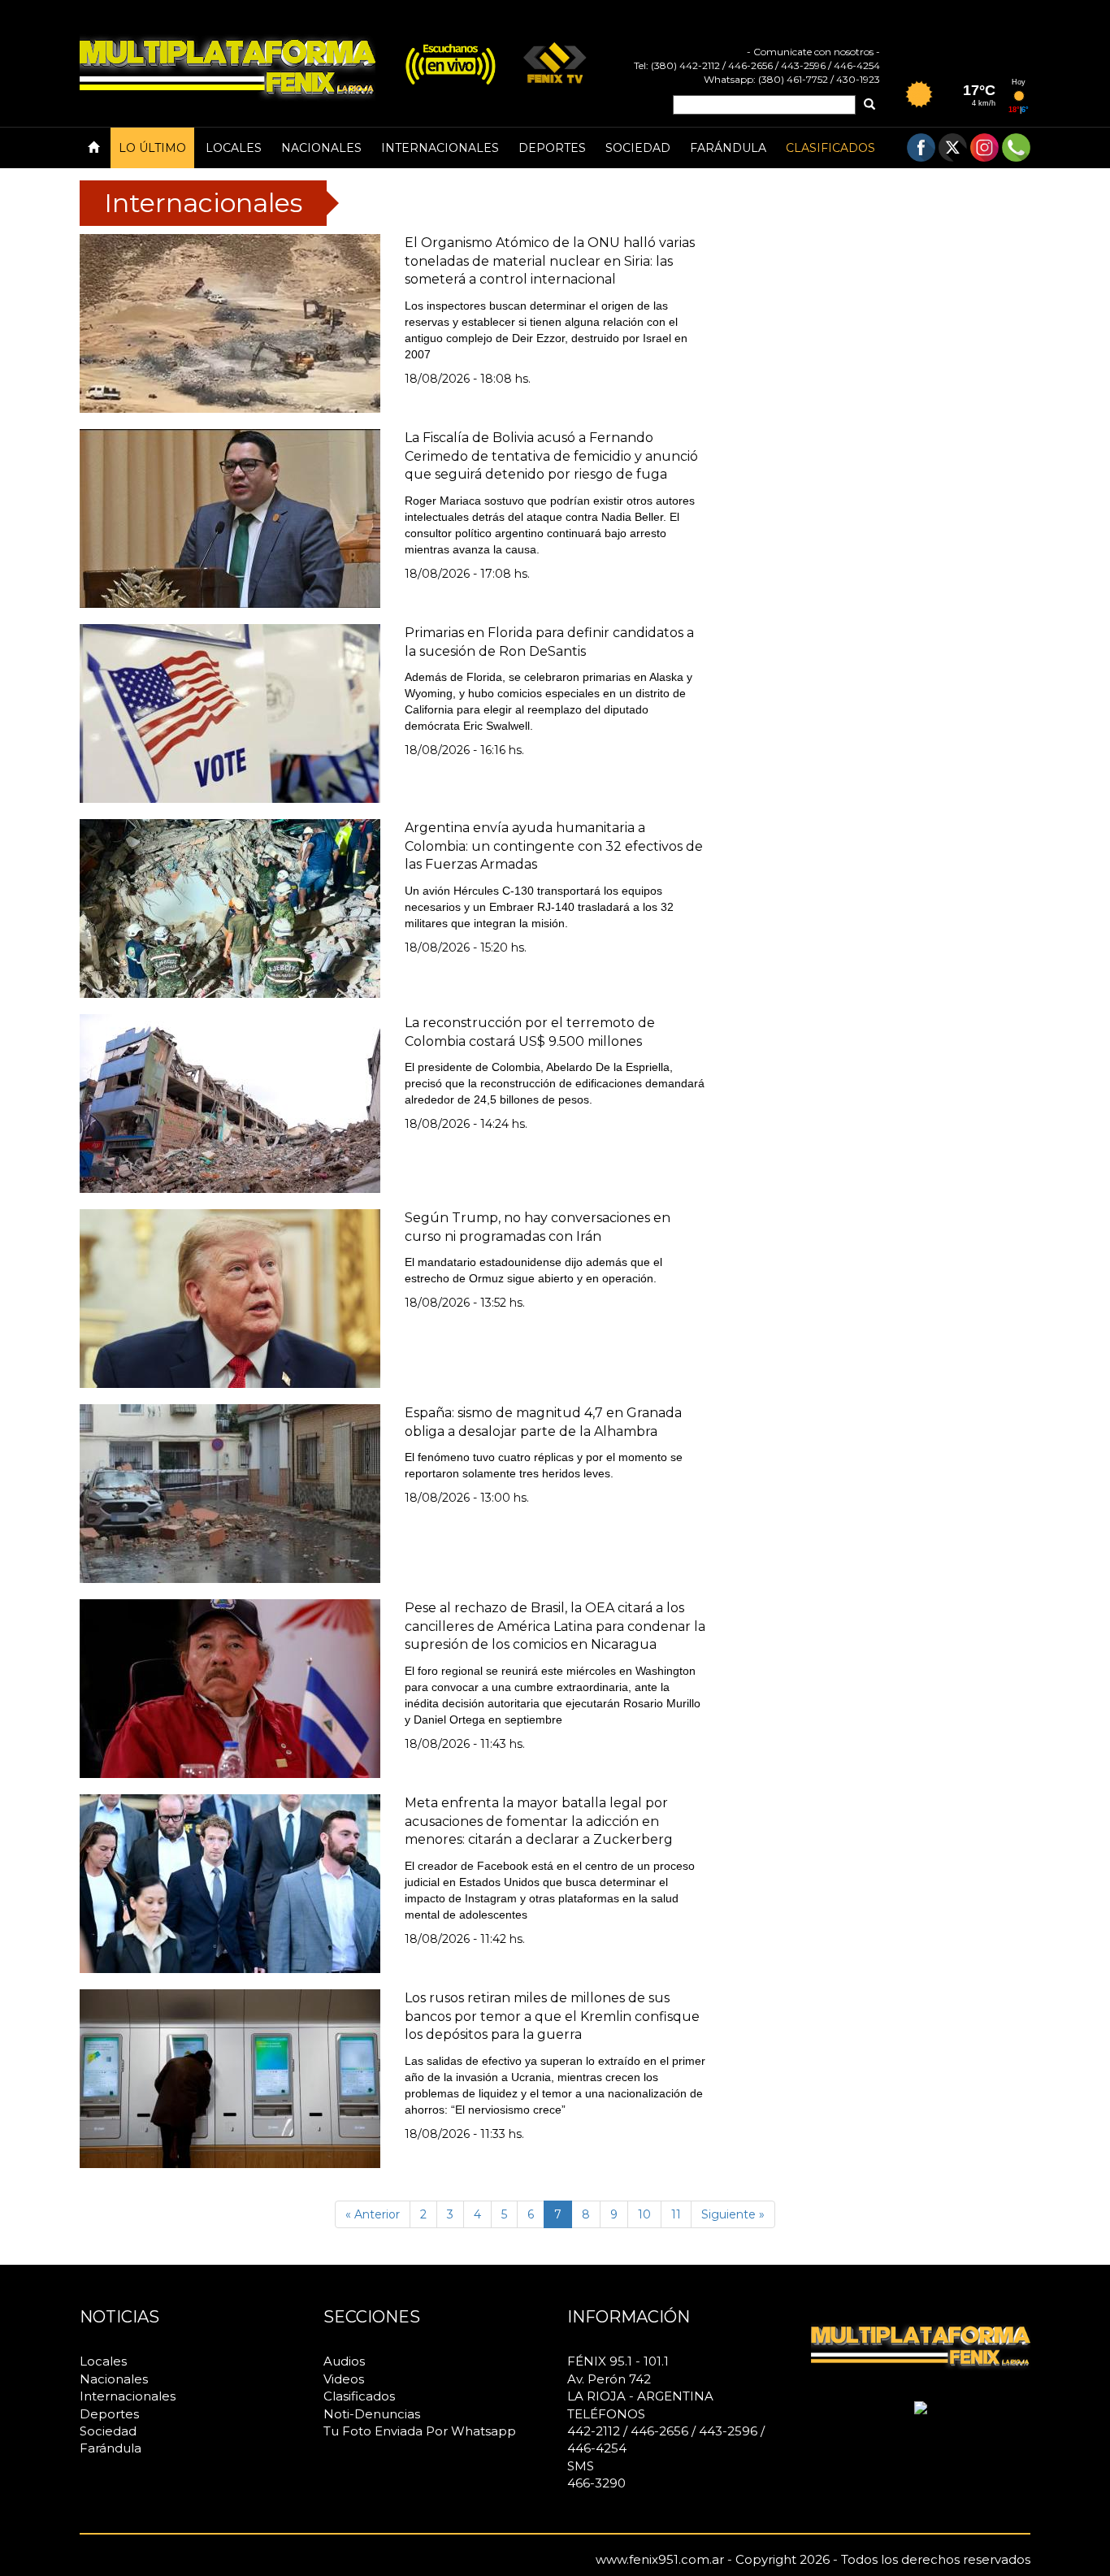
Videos (344, 2379)
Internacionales (440, 148)
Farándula (728, 148)
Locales (234, 148)
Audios (344, 2361)
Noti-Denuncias (372, 2414)
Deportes (552, 148)
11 (676, 2214)
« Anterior (373, 2214)
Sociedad (638, 148)
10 (644, 2214)
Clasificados (830, 148)
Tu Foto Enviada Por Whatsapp (420, 2431)
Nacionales (321, 148)
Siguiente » (733, 2214)
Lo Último (152, 148)
